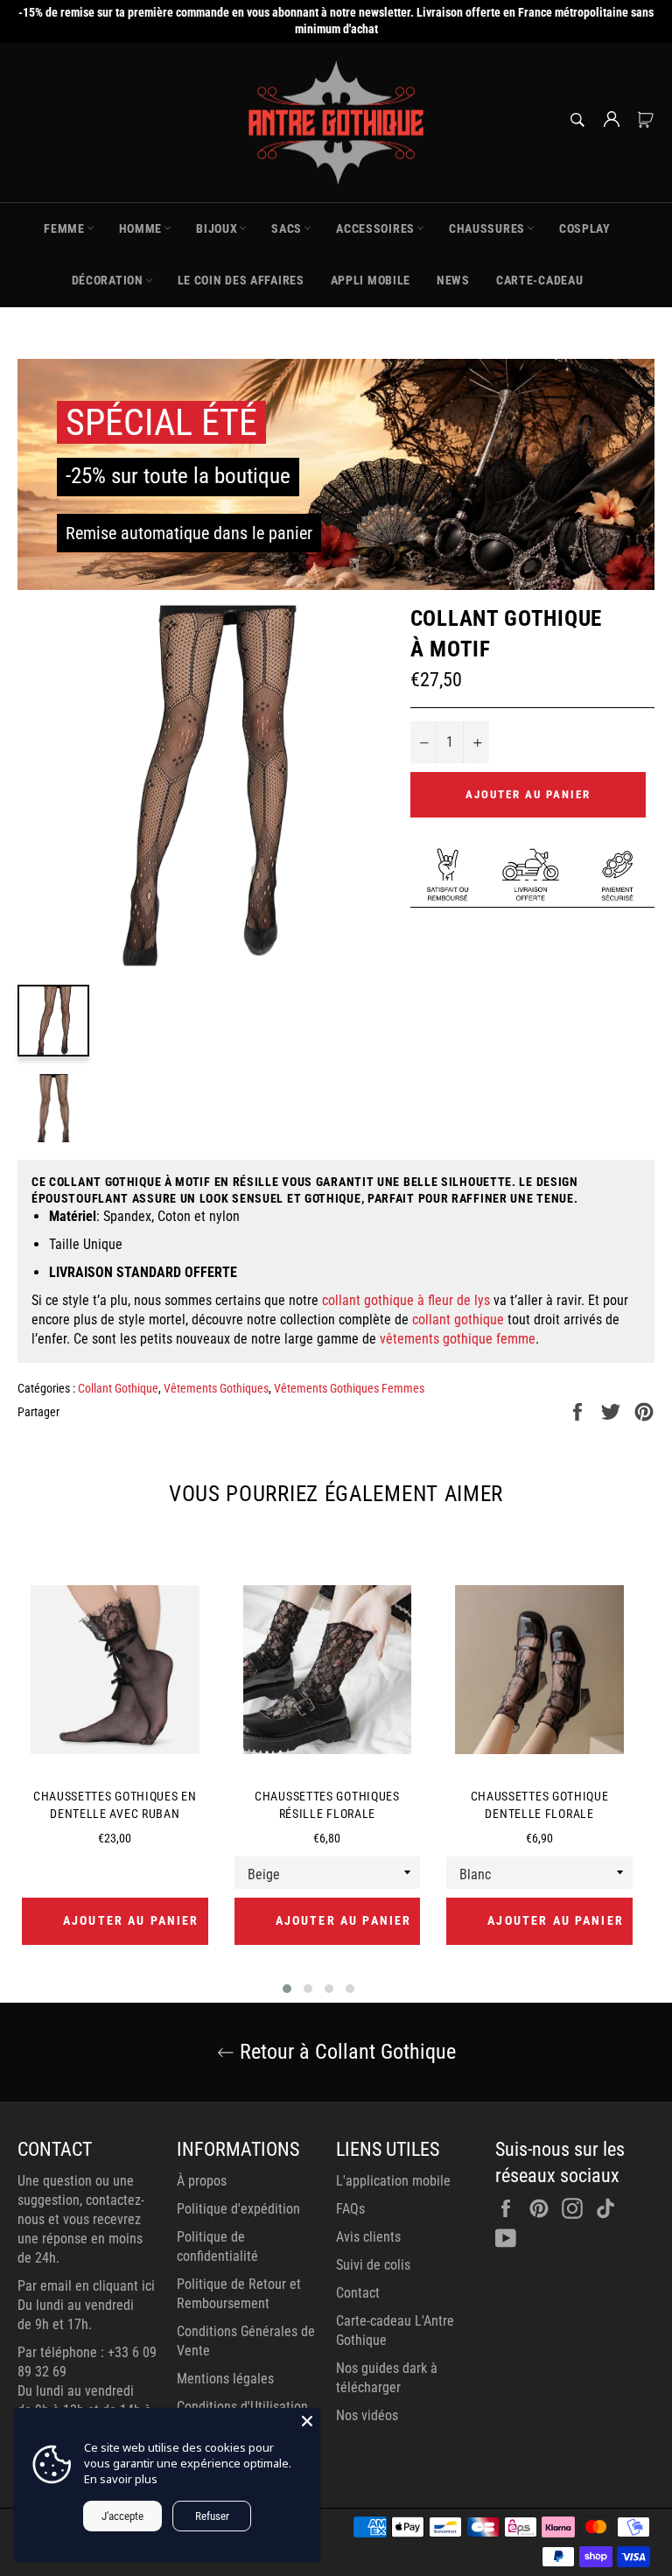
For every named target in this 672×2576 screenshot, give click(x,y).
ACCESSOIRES (375, 228)
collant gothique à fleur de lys (406, 1300)
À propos (202, 2181)
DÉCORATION (108, 280)
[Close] (307, 2421)
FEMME (64, 228)
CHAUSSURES (487, 228)
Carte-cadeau (539, 280)
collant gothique (458, 1320)
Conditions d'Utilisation (242, 2407)
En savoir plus (121, 2479)
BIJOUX (217, 228)
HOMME (141, 228)
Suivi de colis (373, 2265)
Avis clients (368, 2237)
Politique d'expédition (238, 2209)
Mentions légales (225, 2379)
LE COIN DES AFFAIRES (241, 280)
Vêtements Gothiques (216, 1388)
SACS (287, 228)
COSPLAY (585, 228)
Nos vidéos (367, 2415)
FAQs (350, 2209)
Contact (358, 2293)
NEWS (453, 280)
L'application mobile (393, 2181)
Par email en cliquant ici (86, 2286)
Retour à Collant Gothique (345, 2052)
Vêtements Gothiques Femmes (349, 1388)
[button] (287, 1989)
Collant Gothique (118, 1388)
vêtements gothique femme (458, 1339)
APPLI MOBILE (371, 280)
